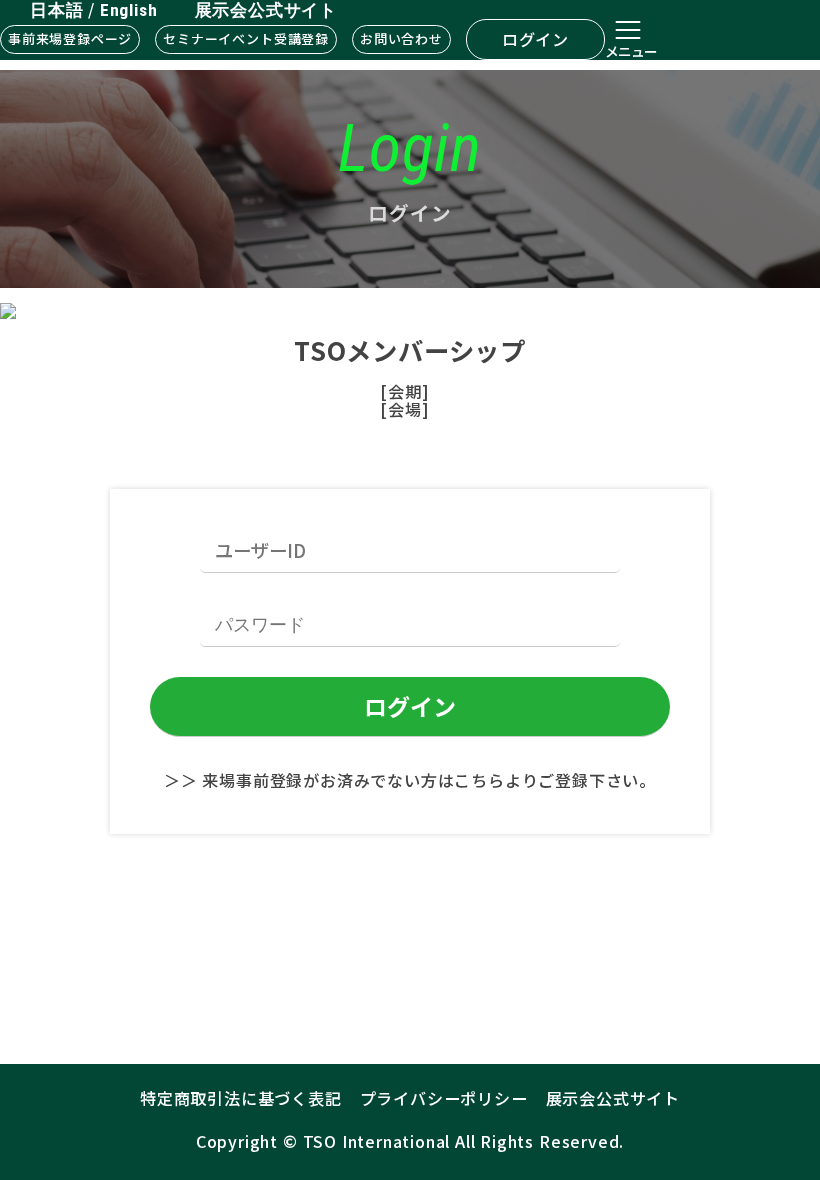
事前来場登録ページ (70, 38)
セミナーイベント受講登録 (246, 38)
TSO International (377, 1141)
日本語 (56, 10)
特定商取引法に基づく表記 (241, 1098)
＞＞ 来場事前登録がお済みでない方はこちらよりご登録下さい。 (410, 780)
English (129, 10)
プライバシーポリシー (444, 1098)
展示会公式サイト (266, 10)
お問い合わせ (401, 38)
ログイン (535, 39)
